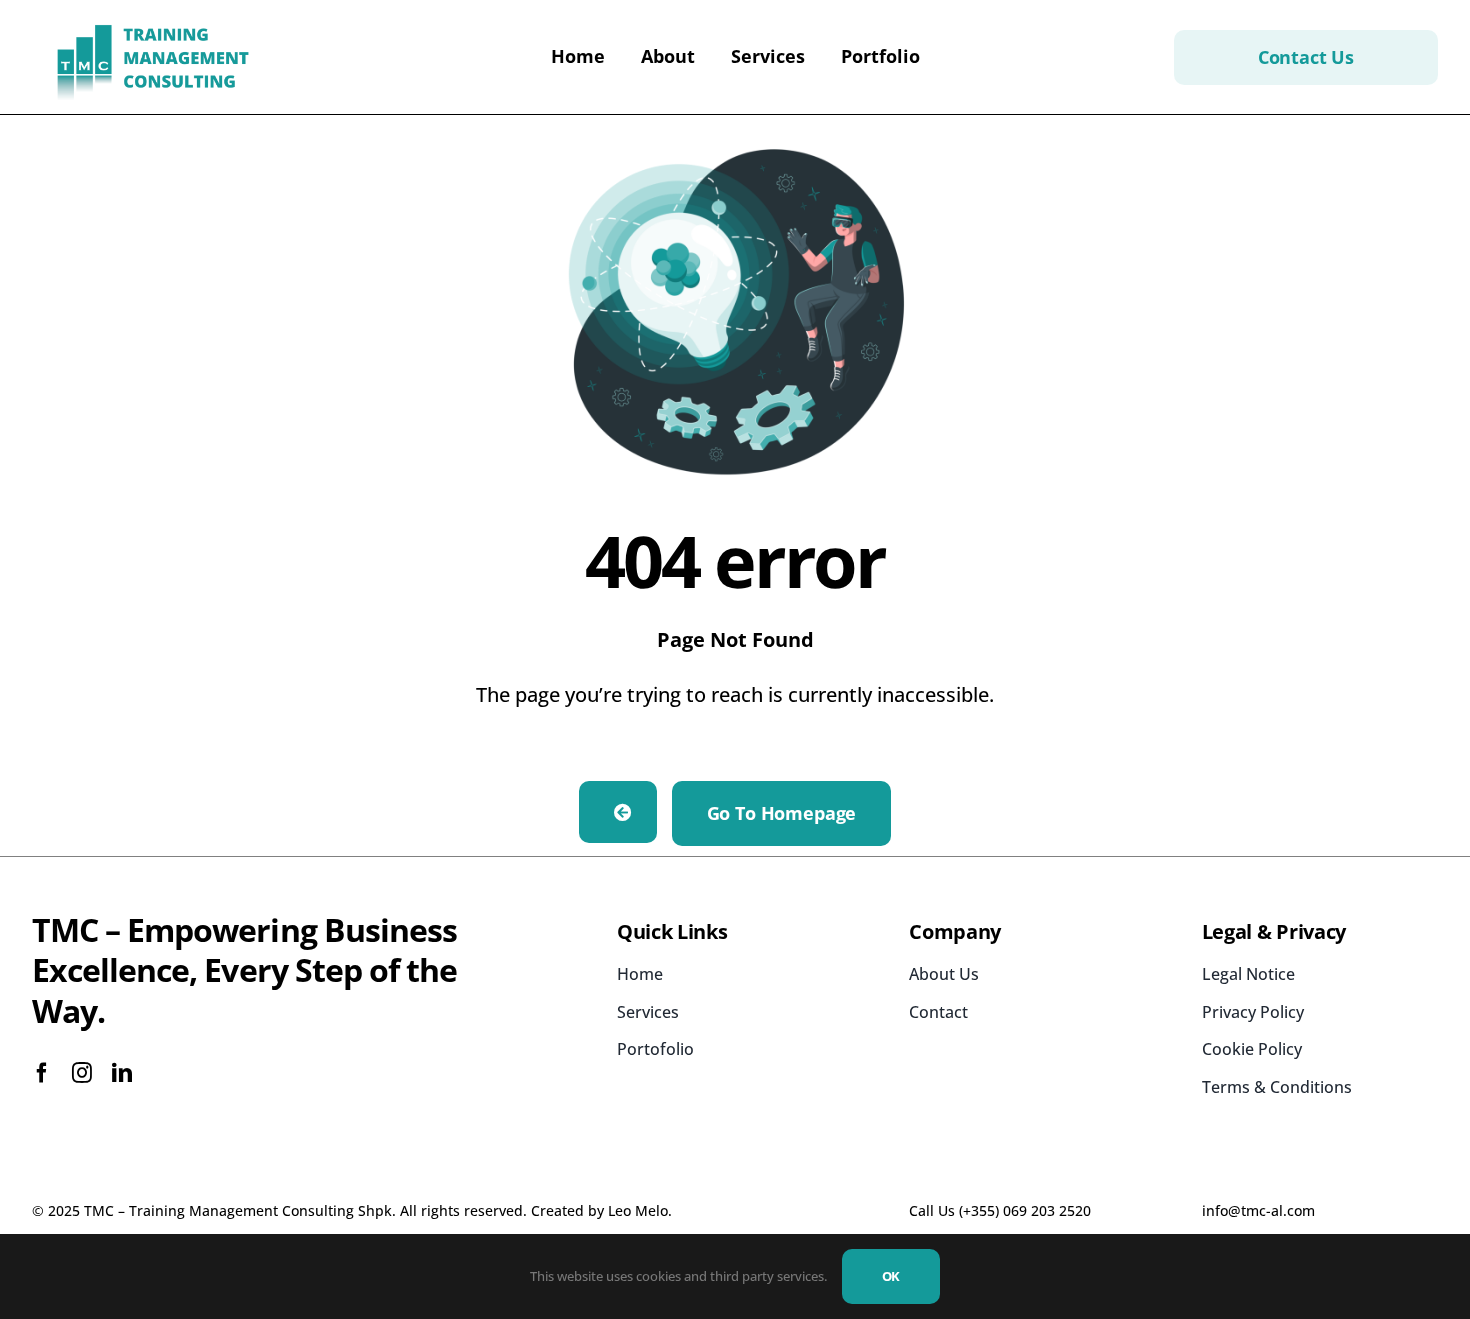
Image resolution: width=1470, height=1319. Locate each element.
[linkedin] (122, 1073)
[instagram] (82, 1073)
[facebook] (42, 1073)
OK (891, 1276)
